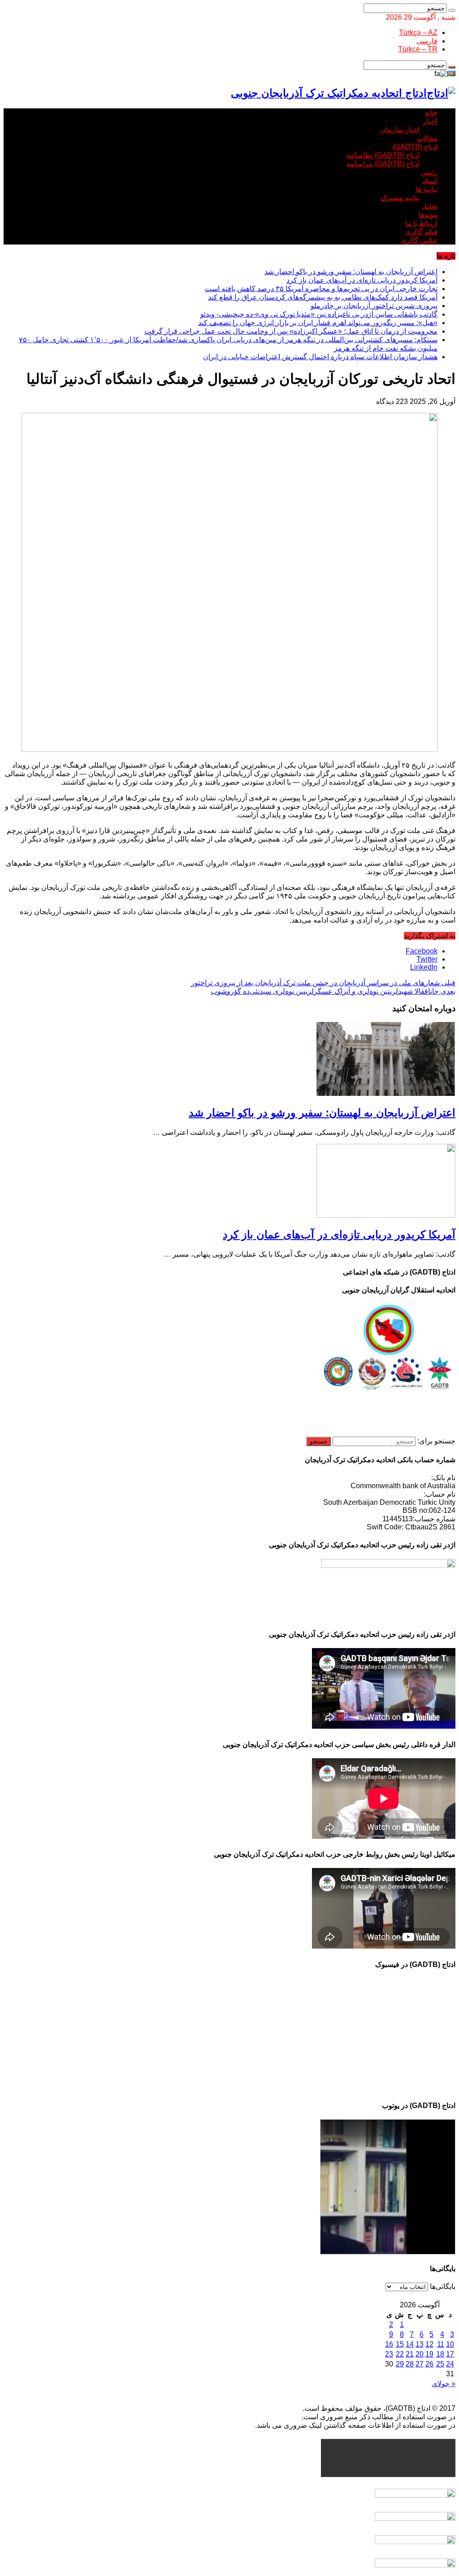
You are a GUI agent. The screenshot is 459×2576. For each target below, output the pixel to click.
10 (450, 2344)
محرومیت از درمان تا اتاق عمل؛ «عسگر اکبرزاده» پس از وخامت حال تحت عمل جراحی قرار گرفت (291, 331)
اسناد (430, 181)
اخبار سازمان (400, 130)
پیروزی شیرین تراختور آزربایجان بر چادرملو (374, 306)
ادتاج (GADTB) (415, 147)
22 (400, 2354)
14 (410, 2344)
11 (441, 2344)
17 (450, 2354)
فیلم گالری (421, 232)
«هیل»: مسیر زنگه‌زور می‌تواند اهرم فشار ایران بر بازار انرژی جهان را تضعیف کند (318, 323)
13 (420, 2344)
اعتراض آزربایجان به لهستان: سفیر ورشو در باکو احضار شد (351, 272)
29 (400, 2364)
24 (450, 2364)
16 (389, 2344)
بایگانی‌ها (443, 2286)
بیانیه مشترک (400, 198)
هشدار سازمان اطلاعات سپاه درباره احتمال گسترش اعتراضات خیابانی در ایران (320, 357)
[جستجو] (452, 10)
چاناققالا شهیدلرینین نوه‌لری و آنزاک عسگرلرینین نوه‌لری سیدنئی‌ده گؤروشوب (333, 991)
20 (420, 2354)
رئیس (429, 172)
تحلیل (429, 206)
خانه (431, 113)
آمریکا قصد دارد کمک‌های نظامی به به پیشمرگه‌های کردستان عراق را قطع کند (323, 297)
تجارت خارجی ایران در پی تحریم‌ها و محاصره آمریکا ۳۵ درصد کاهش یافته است (321, 289)
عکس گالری (419, 240)
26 (429, 2364)
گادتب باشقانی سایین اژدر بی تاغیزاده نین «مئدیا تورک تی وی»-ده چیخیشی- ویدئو (319, 314)
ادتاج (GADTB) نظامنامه (383, 155)
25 (440, 2364)
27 (420, 2364)
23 (389, 2354)
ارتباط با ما (421, 223)
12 (429, 2344)
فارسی (427, 41)
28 (410, 2364)
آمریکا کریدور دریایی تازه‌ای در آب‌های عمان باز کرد (362, 280)
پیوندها (428, 215)
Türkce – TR (418, 49)
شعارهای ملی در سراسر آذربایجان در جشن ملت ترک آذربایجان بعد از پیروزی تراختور (323, 983)
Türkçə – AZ (418, 32)
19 (429, 2354)
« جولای (444, 2384)
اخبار (430, 121)
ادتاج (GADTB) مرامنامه (383, 164)
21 (410, 2354)
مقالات (427, 138)
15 (400, 2344)
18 (440, 2354)
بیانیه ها (427, 189)
